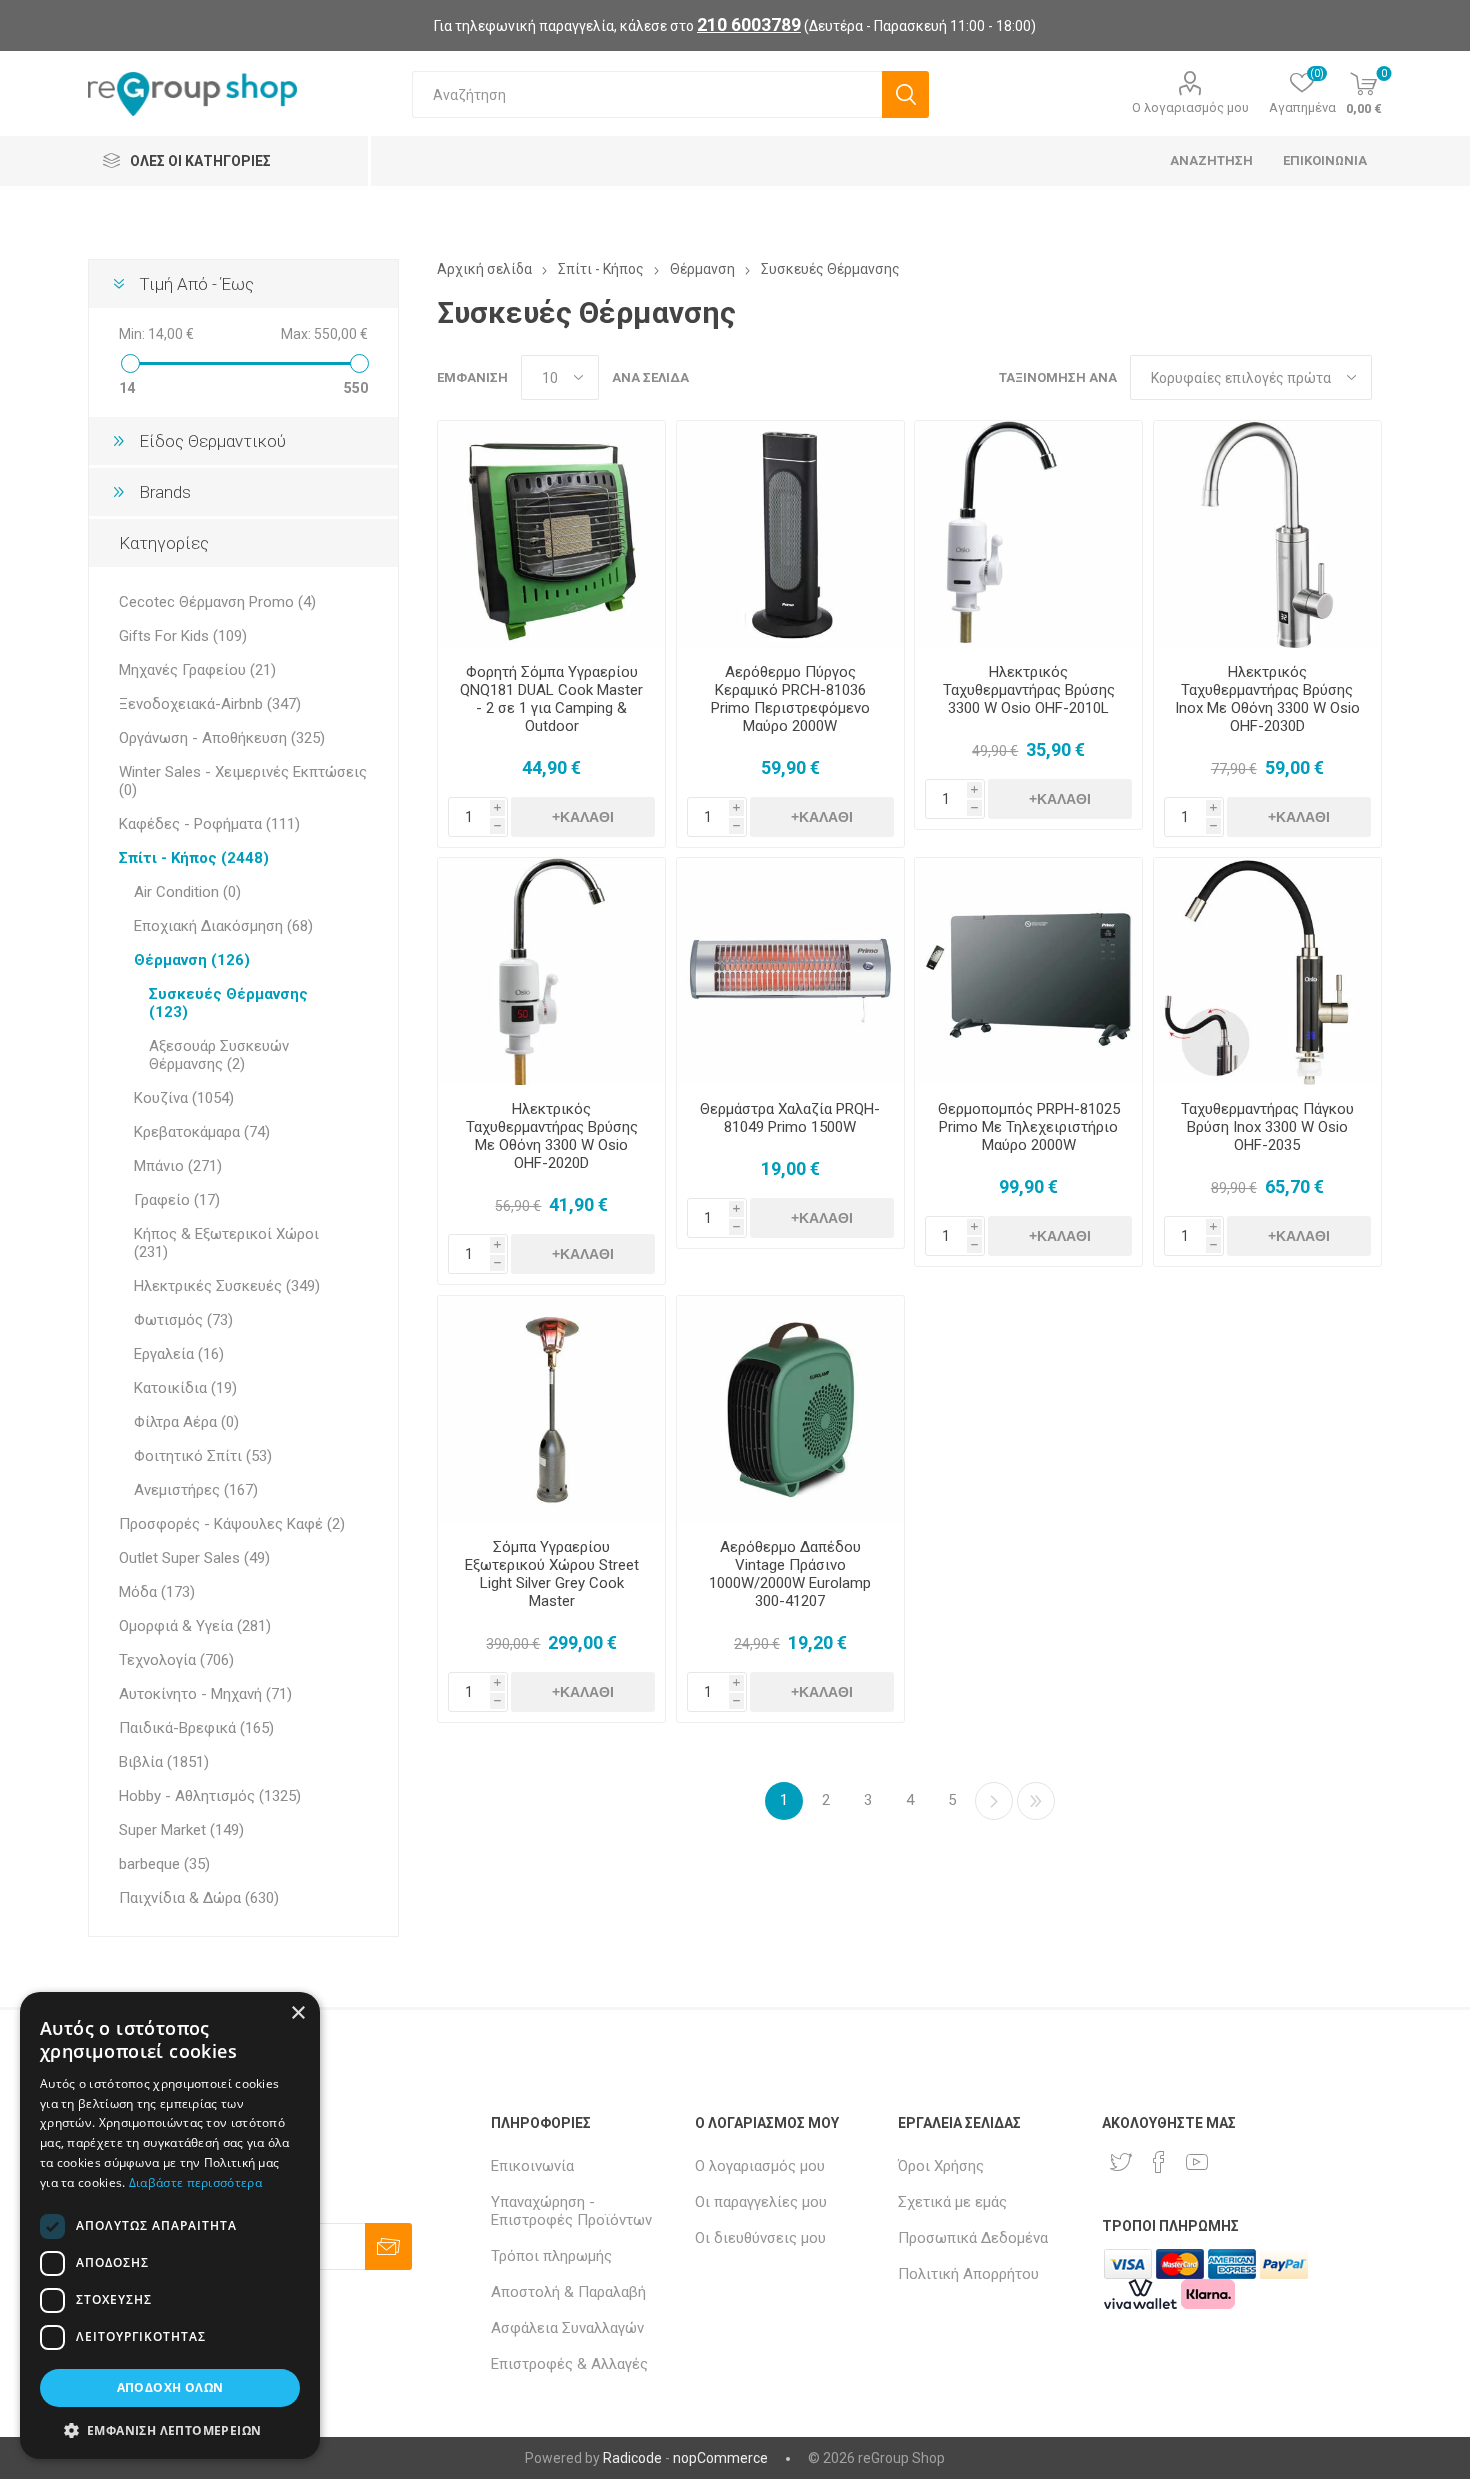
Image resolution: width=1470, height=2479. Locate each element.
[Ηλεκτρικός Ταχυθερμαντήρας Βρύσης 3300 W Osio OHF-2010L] (1028, 534)
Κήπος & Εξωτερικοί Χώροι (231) (226, 1243)
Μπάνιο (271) (178, 1166)
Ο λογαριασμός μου (1190, 107)
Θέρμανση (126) (192, 960)
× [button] (297, 2013)
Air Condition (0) (187, 892)
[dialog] (170, 2225)
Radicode (632, 2458)
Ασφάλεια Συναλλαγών (567, 2328)
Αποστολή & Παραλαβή (568, 2292)
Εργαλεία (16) (179, 1354)
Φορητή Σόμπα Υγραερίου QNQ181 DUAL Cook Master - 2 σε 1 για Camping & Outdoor (551, 699)
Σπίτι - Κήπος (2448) (194, 858)
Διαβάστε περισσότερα (195, 2182)
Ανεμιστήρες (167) (196, 1490)
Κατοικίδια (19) (185, 1388)
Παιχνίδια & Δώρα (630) (199, 1898)
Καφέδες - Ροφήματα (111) (209, 824)
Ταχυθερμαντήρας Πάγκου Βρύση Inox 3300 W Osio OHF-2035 (1267, 1127)
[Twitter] (1121, 2162)
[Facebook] (1159, 2162)
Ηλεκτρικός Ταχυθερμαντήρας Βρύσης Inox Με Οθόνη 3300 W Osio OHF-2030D (1267, 699)
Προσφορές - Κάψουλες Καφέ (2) (232, 1524)
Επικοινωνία (532, 2166)
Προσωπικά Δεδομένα (973, 2238)
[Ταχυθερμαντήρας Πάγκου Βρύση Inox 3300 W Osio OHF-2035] (1267, 971)
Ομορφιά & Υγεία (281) (195, 1626)
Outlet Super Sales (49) (194, 1558)
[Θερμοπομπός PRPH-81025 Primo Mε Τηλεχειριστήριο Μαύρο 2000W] (1028, 971)
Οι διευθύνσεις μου (760, 2238)
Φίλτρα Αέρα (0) (186, 1422)
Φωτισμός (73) (183, 1320)
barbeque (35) (164, 1864)
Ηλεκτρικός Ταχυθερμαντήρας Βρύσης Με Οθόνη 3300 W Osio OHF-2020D (552, 1136)
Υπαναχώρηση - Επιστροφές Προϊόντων (571, 2211)
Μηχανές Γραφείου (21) (197, 670)
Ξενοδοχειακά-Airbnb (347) (210, 704)
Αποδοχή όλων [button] (170, 2387)
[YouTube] (1197, 2162)
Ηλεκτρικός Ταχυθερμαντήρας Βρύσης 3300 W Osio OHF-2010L (1029, 690)
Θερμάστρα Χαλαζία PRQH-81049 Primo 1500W (790, 1118)
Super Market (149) (181, 1830)
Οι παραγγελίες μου (761, 2202)
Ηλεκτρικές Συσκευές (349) (227, 1286)
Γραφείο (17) (177, 1200)
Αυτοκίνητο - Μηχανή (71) (205, 1694)
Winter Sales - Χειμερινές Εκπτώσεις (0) (243, 781)
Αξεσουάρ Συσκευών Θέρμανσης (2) (219, 1055)
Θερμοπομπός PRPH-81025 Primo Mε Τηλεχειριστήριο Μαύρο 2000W (1029, 1127)
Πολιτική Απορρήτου (968, 2274)
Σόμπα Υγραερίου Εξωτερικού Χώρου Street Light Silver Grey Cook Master (552, 1574)
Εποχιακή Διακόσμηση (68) (223, 926)
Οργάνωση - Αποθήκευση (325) (222, 738)
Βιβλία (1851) (164, 1762)
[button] (170, 2429)
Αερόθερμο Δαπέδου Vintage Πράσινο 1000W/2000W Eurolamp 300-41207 (790, 1574)
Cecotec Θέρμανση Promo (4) (217, 602)
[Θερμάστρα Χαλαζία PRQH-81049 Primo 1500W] (790, 971)
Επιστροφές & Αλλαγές (569, 2364)
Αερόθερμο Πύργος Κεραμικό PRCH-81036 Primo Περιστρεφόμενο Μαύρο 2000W (790, 699)
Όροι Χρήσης (941, 2166)
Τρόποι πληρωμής (551, 2256)
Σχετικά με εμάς (952, 2202)
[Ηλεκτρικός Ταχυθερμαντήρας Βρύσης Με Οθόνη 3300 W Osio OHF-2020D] (551, 971)
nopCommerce (720, 2458)
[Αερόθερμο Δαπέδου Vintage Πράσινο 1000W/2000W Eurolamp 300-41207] (790, 1409)
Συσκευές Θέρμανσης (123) (228, 1003)
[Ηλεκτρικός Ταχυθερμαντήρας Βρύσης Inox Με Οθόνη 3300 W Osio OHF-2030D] (1267, 534)
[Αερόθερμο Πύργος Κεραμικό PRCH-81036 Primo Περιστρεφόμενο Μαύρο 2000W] (790, 534)
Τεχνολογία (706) (176, 1660)
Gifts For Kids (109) (183, 636)
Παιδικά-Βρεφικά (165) (196, 1728)
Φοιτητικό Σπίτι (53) (203, 1456)
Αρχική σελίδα (484, 269)
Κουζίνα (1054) (184, 1098)
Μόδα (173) (157, 1592)
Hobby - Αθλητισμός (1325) (210, 1796)
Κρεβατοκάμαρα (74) (202, 1132)
